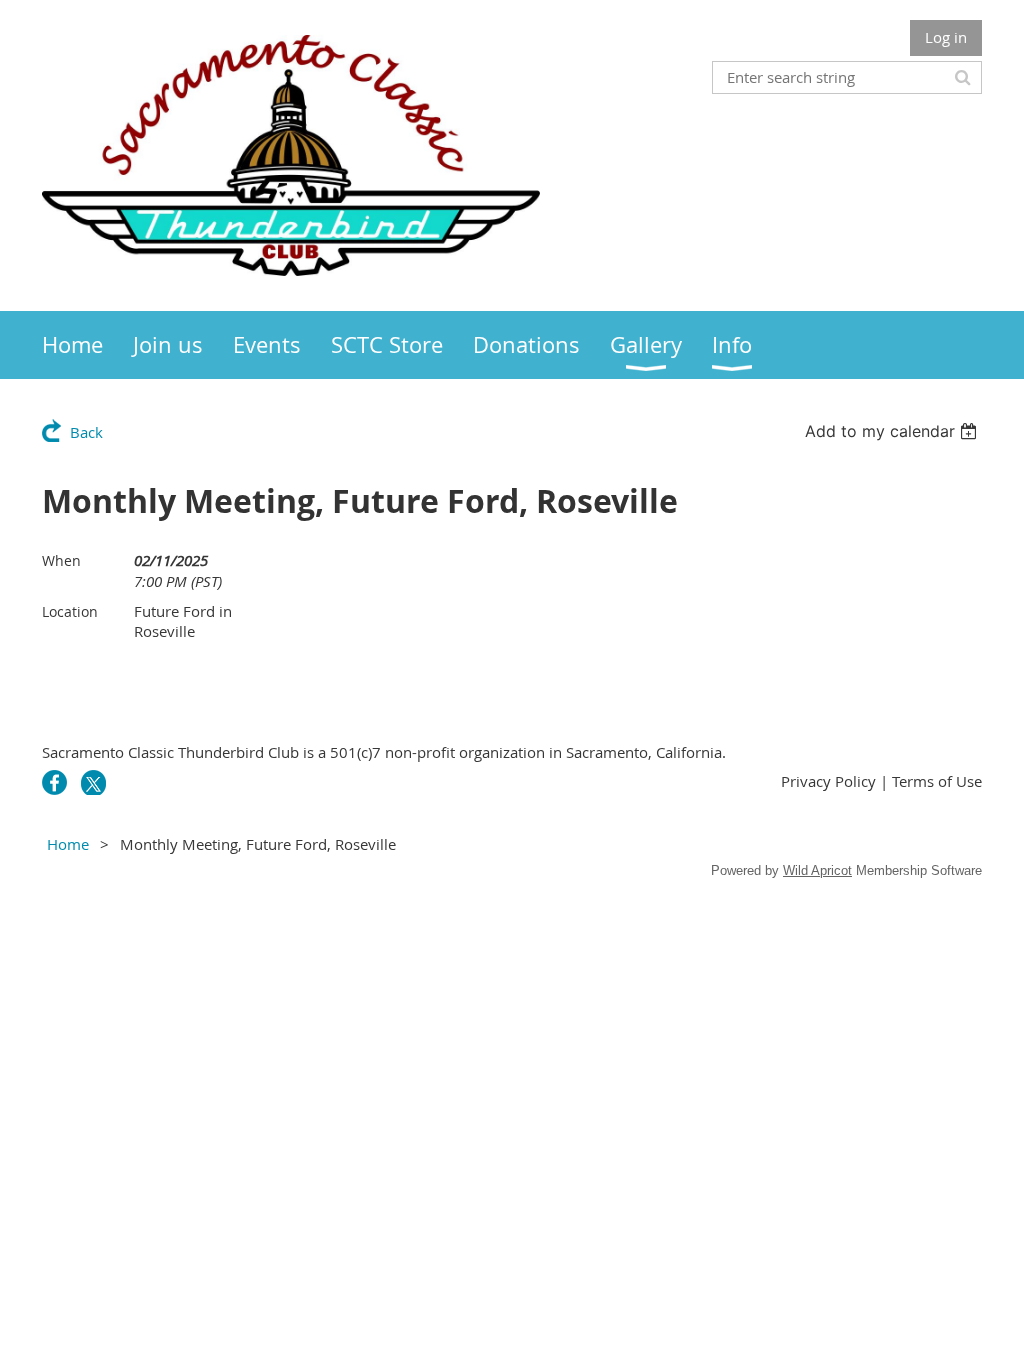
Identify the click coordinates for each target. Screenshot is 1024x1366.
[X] (93, 782)
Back (86, 432)
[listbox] (893, 431)
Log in (946, 37)
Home (68, 844)
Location (70, 611)
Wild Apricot (817, 870)
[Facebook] (54, 782)
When (61, 560)
